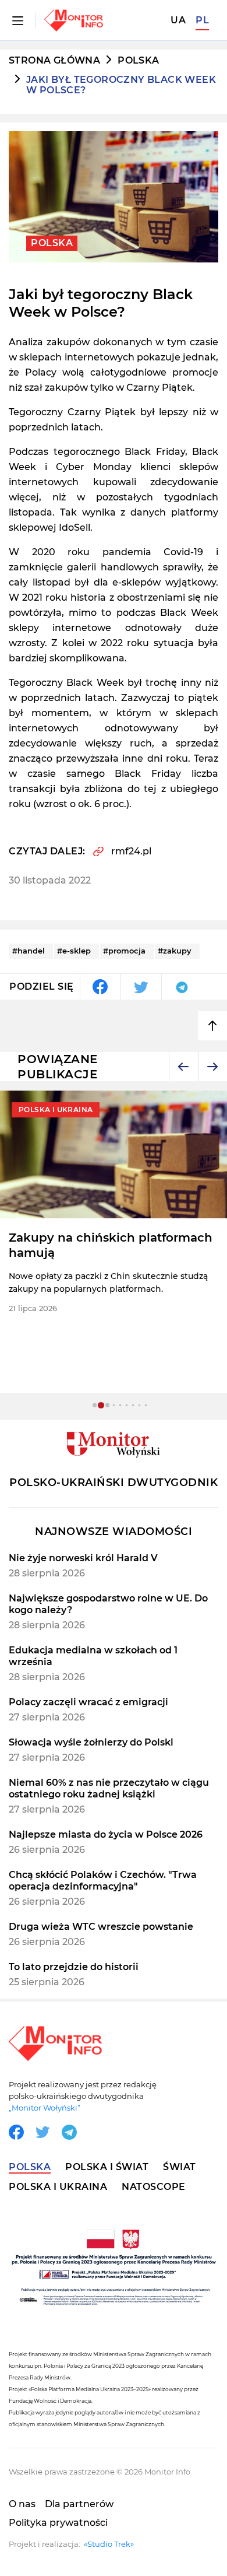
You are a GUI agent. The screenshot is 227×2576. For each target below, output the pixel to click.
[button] (183, 1067)
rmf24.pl (131, 851)
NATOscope (154, 2187)
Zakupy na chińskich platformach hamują (111, 1245)
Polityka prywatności (58, 2523)
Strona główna (54, 61)
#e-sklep (74, 951)
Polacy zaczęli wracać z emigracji (88, 1702)
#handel (29, 951)
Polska (138, 61)
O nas (22, 2504)
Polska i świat (107, 2167)
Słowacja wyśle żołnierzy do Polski (91, 1742)
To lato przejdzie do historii (74, 1967)
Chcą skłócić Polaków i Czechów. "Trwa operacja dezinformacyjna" (103, 1881)
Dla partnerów (79, 2504)
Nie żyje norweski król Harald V (83, 1558)
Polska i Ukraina (58, 2187)
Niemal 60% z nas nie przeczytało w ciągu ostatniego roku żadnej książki (109, 1788)
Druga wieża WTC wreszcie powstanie (101, 1927)
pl (202, 20)
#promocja (124, 951)
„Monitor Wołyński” (45, 2108)
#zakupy (175, 951)
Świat (180, 2167)
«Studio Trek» (109, 2544)
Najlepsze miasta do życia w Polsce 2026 (106, 1834)
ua (178, 20)
